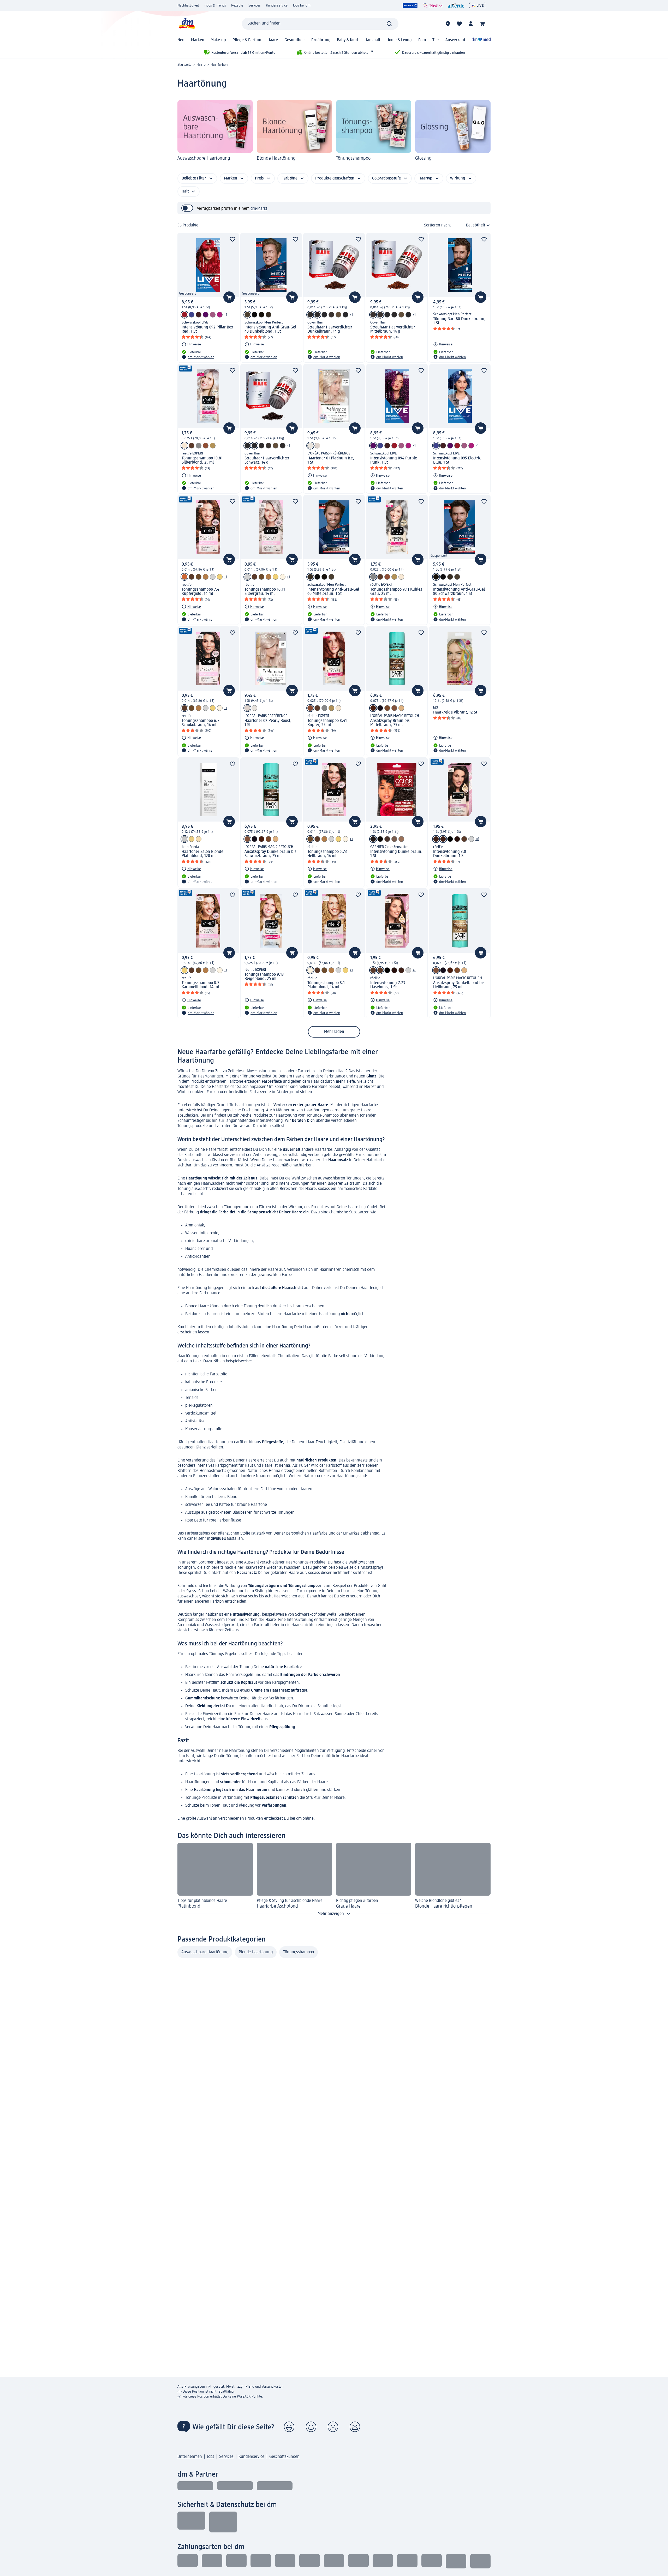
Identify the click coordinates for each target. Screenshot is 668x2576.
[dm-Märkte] (448, 24)
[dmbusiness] (235, 2486)
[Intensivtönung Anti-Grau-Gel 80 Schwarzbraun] (261, 315)
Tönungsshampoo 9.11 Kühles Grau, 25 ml (396, 592)
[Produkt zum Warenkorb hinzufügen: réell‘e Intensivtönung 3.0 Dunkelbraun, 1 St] (481, 822)
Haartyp (425, 178)
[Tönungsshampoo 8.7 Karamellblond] (184, 970)
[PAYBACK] (410, 5)
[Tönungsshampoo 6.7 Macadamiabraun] (192, 446)
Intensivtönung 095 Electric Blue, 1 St (457, 460)
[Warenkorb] (482, 24)
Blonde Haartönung (256, 1952)
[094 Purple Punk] (373, 446)
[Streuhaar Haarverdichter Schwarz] (324, 315)
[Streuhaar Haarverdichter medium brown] (380, 315)
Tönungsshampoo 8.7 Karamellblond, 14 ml (201, 985)
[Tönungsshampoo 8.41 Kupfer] (206, 446)
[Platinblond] (184, 839)
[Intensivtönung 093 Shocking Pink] (220, 315)
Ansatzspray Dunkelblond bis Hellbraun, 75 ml (459, 985)
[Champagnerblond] (199, 839)
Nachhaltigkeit (188, 5)
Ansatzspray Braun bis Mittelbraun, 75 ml (390, 723)
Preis (259, 178)
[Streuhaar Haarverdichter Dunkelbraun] (310, 315)
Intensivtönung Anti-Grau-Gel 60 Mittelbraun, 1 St (333, 592)
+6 (477, 839)
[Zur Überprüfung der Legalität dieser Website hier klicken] (223, 2522)
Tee (207, 1505)
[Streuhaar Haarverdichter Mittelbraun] (331, 315)
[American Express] (358, 2561)
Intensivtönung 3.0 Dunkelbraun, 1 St (450, 854)
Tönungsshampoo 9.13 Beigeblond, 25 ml (264, 977)
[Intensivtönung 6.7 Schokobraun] (457, 839)
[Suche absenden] (389, 24)
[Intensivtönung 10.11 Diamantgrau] (471, 839)
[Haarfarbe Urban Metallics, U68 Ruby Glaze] (199, 315)
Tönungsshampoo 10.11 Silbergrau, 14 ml (265, 592)
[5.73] (199, 577)
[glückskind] (433, 5)
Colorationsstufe (386, 178)
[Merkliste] (459, 24)
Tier (436, 40)
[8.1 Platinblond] (283, 577)
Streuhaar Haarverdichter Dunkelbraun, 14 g (330, 330)
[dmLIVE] (477, 5)
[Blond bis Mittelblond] (401, 708)
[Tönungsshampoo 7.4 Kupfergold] (184, 577)
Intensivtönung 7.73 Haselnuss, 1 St (388, 985)
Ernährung (321, 40)
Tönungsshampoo (299, 1952)
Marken (198, 40)
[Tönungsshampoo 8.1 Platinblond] (310, 970)
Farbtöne (290, 178)
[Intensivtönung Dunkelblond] (401, 839)
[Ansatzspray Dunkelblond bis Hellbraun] (394, 708)
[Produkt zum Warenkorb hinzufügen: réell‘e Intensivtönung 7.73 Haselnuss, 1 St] (418, 953)
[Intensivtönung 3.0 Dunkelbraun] (436, 839)
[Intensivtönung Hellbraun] (394, 839)
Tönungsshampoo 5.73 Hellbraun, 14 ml (327, 854)
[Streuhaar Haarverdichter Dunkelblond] (338, 315)
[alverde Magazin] (456, 5)
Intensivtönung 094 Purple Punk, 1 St (394, 460)
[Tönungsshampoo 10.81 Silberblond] (184, 446)
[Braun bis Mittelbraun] (373, 708)
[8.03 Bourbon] (206, 577)
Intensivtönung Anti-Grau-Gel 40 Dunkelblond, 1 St (270, 330)
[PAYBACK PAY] (480, 2561)
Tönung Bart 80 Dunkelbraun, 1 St (459, 321)
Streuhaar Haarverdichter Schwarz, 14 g (267, 460)
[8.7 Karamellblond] (220, 577)
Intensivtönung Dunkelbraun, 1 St (396, 854)
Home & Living (399, 40)
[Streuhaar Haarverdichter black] (345, 315)
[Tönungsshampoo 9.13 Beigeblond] (213, 446)
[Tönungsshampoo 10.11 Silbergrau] (213, 577)
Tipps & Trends (215, 5)
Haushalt (372, 40)
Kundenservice (277, 5)
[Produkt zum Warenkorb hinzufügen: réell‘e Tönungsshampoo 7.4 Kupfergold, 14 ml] (229, 559)
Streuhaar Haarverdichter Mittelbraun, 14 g (393, 330)
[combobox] (320, 24)
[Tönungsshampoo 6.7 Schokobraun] (192, 577)
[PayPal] (456, 2561)
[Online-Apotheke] (481, 40)
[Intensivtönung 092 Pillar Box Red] (394, 446)
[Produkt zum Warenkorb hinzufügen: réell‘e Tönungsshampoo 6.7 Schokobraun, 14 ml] (229, 691)
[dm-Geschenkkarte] (383, 2561)
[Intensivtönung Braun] (387, 839)
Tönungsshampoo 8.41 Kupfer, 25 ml (327, 723)
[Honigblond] (192, 839)
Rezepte (237, 5)
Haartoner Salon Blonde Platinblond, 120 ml (202, 854)
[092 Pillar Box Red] (184, 315)
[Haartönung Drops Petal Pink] (213, 315)
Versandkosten (273, 2387)
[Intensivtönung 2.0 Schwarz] (450, 839)
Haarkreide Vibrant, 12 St (455, 712)
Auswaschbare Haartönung (205, 1952)
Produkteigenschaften (335, 178)
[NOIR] (380, 708)
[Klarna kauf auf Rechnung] (188, 2561)
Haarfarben (219, 65)
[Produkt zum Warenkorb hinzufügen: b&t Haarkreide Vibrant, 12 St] (481, 691)
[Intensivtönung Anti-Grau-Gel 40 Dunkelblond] (247, 315)
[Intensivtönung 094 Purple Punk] (206, 315)
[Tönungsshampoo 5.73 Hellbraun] (310, 839)
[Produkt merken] (232, 239)
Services (255, 5)
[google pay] (432, 2561)
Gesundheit (295, 40)
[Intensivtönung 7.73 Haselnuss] (464, 839)
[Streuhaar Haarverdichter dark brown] (317, 315)
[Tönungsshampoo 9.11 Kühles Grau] (199, 446)
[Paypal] (261, 2561)
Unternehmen (190, 2457)
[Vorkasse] (285, 2561)
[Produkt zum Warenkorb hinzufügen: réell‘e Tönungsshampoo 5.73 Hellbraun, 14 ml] (355, 822)
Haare (273, 40)
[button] (289, 2427)
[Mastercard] (334, 2561)
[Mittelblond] (310, 446)
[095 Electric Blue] (436, 446)
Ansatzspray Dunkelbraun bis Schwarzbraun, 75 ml (270, 854)
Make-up (218, 40)
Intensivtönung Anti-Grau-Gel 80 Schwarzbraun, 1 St (459, 592)
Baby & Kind (347, 40)
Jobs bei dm (302, 5)
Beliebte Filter (194, 178)
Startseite (184, 65)
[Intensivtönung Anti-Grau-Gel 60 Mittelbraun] (269, 315)
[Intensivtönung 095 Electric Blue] (192, 315)
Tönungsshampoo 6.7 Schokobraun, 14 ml (201, 723)
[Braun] (387, 708)
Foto (422, 40)
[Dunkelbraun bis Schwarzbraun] (247, 839)
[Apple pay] (407, 2561)
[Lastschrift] (212, 2561)
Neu (181, 40)
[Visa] (309, 2561)
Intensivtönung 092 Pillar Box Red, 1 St (207, 330)
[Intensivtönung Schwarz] (380, 839)
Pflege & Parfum (247, 40)
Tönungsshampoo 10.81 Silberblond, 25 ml (202, 460)
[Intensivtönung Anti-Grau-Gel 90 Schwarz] (254, 315)
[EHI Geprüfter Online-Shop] (191, 2522)
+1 (226, 315)
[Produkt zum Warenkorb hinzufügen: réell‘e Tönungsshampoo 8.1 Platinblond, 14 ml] (355, 953)
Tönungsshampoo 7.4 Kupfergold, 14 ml (200, 592)
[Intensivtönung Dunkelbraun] (373, 839)
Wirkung (458, 178)
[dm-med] (275, 2486)
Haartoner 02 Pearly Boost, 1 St (268, 723)
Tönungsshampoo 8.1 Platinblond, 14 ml (326, 985)
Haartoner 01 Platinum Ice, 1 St (331, 460)
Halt (185, 191)
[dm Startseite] (187, 24)
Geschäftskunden (284, 2457)
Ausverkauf (455, 40)
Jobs (211, 2457)
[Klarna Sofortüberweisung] (236, 2561)
